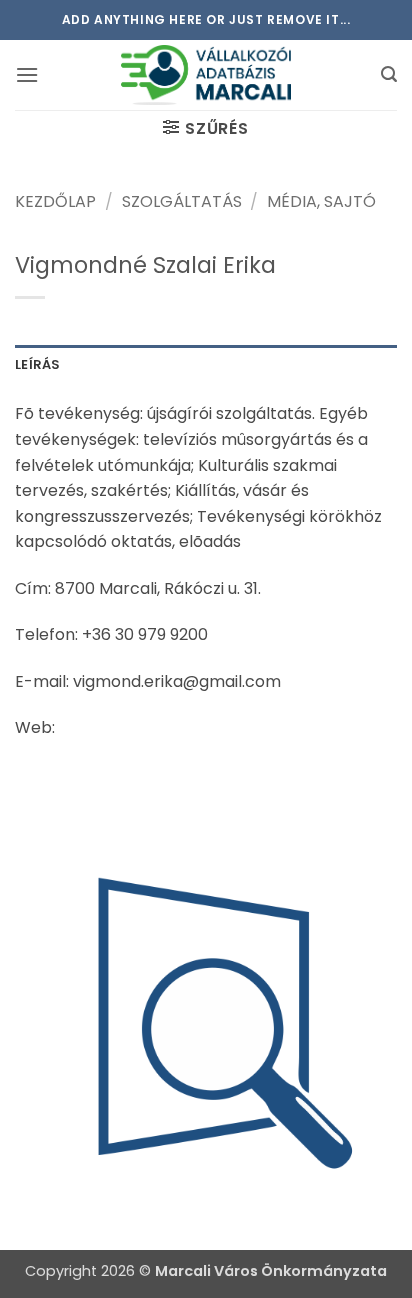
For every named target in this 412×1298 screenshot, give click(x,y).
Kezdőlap (55, 201)
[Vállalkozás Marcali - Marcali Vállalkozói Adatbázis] (206, 75)
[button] (27, 74)
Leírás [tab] (38, 364)
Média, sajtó (321, 201)
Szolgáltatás (182, 201)
